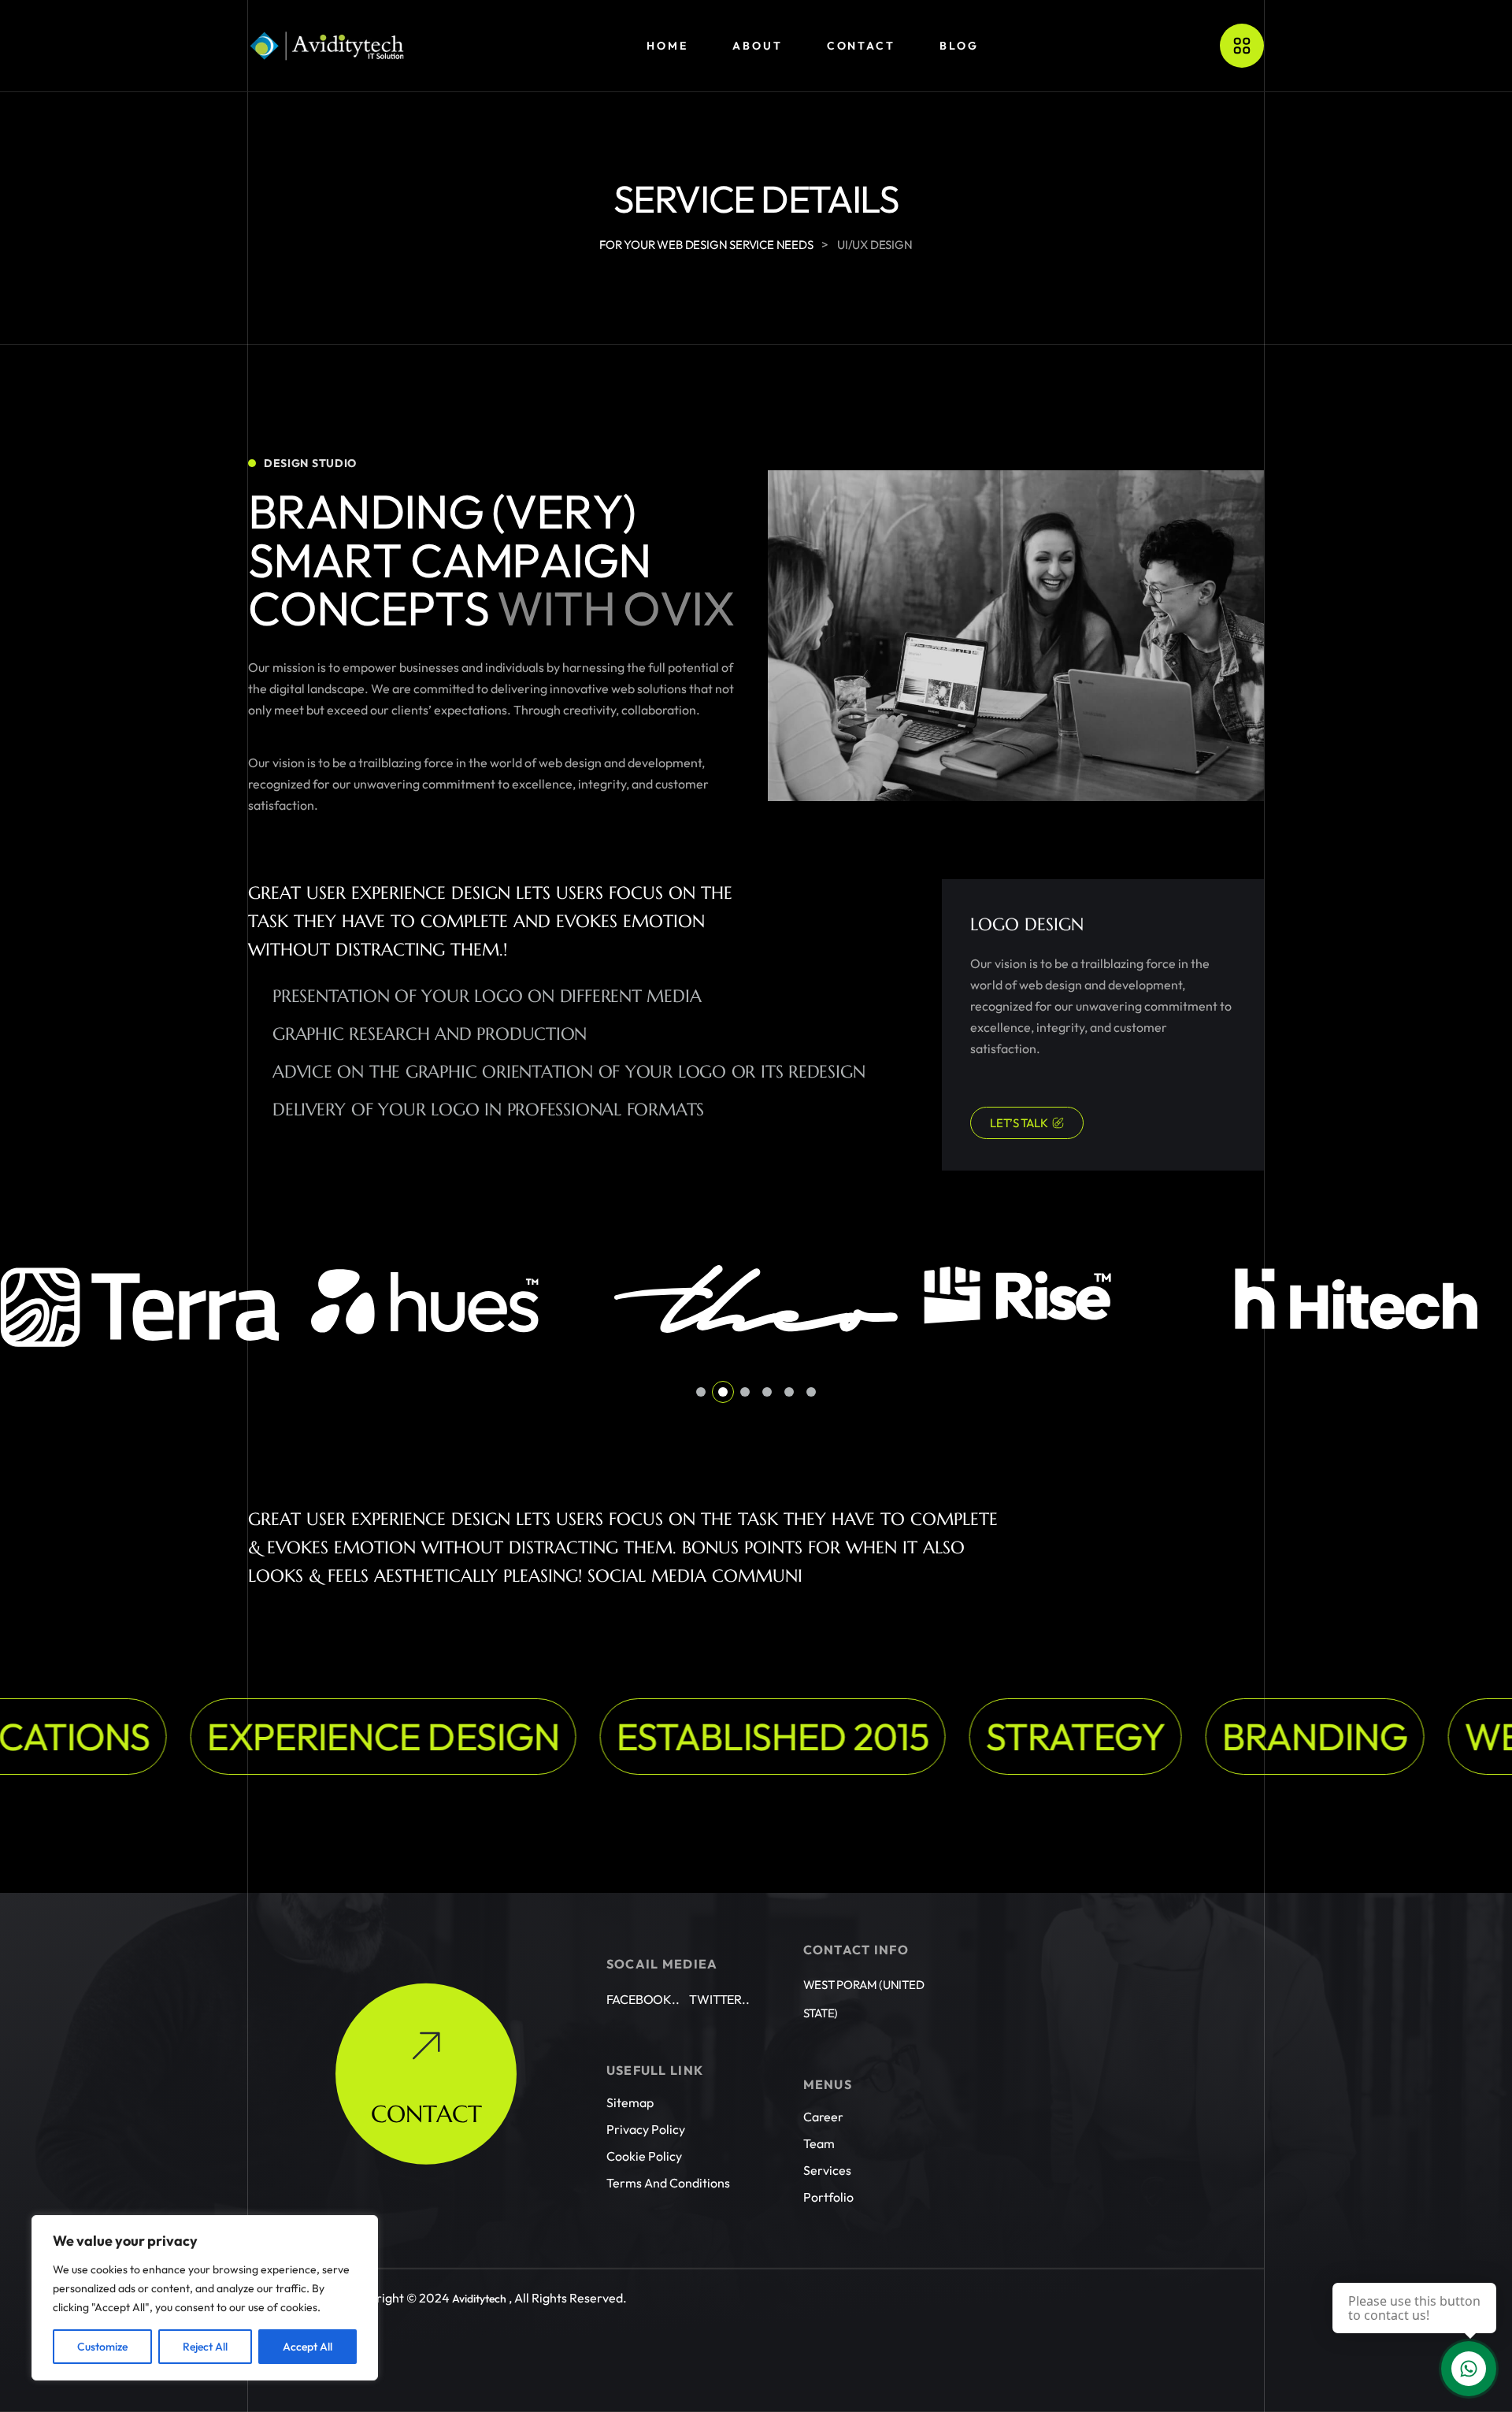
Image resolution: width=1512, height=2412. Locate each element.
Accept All (308, 2347)
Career (823, 2117)
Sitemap (630, 2102)
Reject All (205, 2347)
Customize (102, 2347)
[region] (205, 2298)
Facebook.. (643, 1999)
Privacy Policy (646, 2129)
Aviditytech (479, 2299)
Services (827, 2170)
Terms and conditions (668, 2183)
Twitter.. (719, 1999)
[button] (701, 1392)
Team (819, 2143)
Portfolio (828, 2197)
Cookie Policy (644, 2156)
